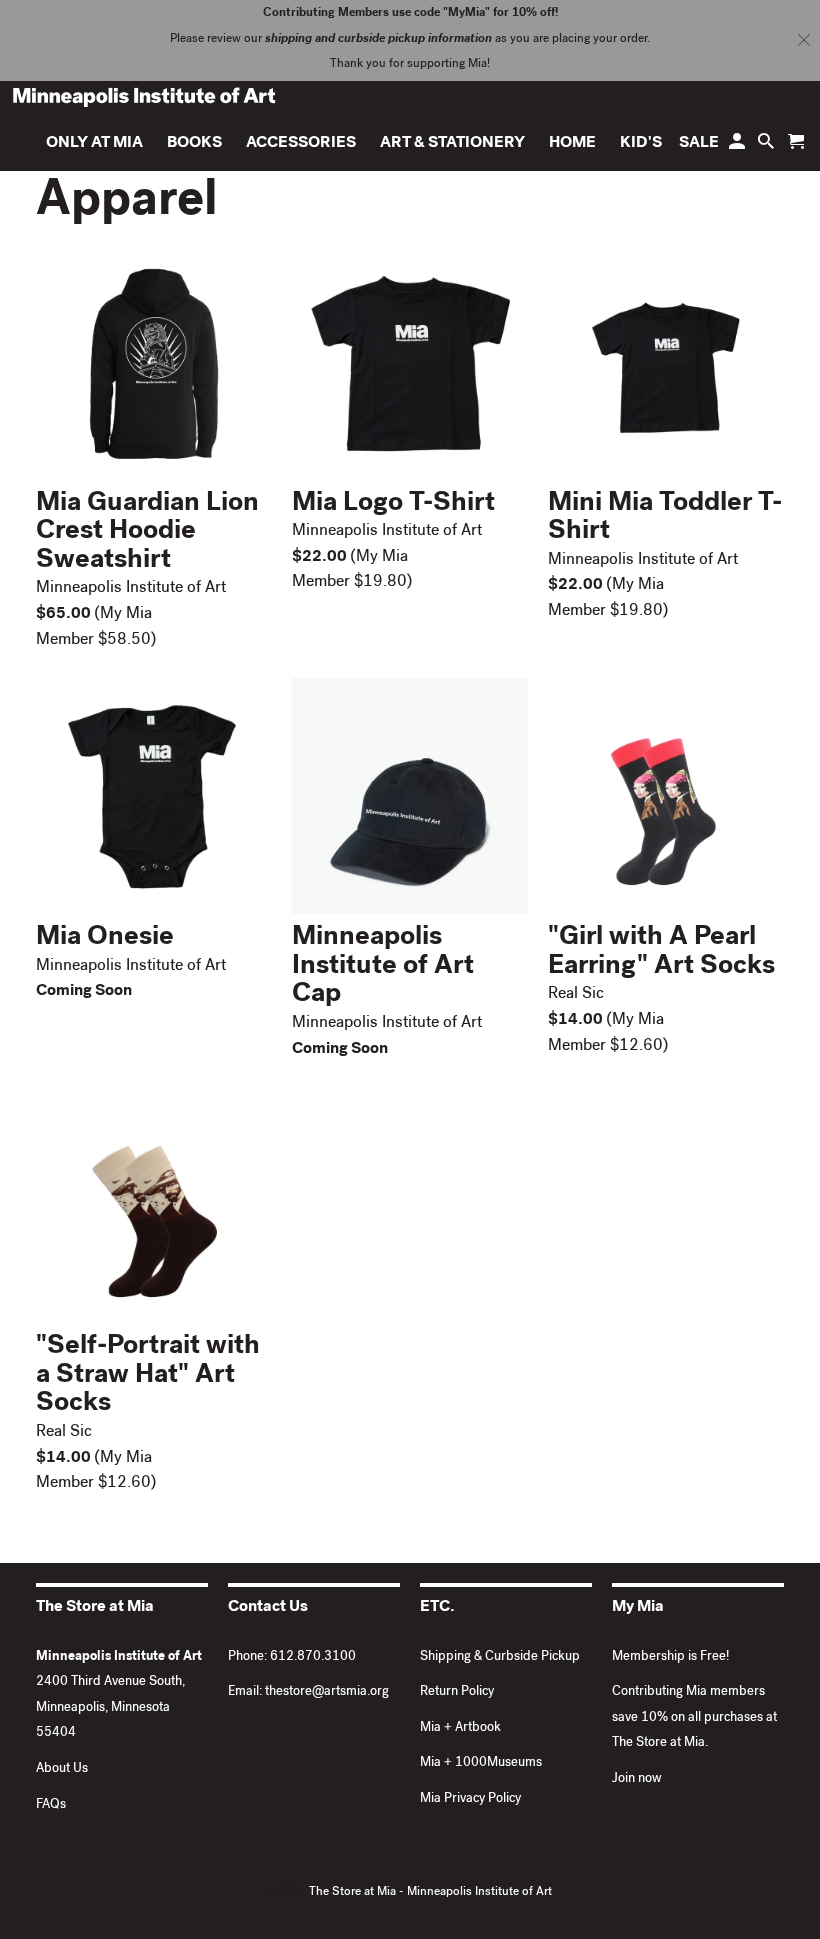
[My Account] (738, 146)
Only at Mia (94, 144)
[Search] (767, 146)
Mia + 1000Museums (481, 1763)
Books (194, 144)
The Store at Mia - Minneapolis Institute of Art (430, 1893)
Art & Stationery (452, 144)
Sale (699, 144)
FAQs (51, 1805)
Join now (637, 1779)
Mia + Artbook (460, 1728)
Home (572, 144)
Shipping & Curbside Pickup (500, 1657)
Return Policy (457, 1692)
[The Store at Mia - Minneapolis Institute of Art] (144, 97)
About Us (62, 1769)
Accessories (301, 144)
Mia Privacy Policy (470, 1799)
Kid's (641, 144)
